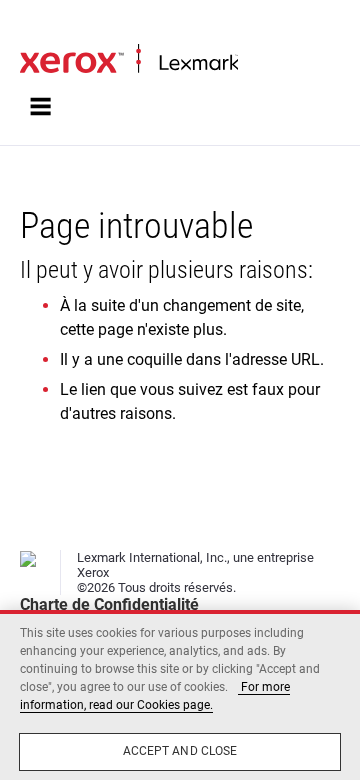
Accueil (39, 26)
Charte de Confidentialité (109, 604)
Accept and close (180, 751)
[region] (180, 695)
